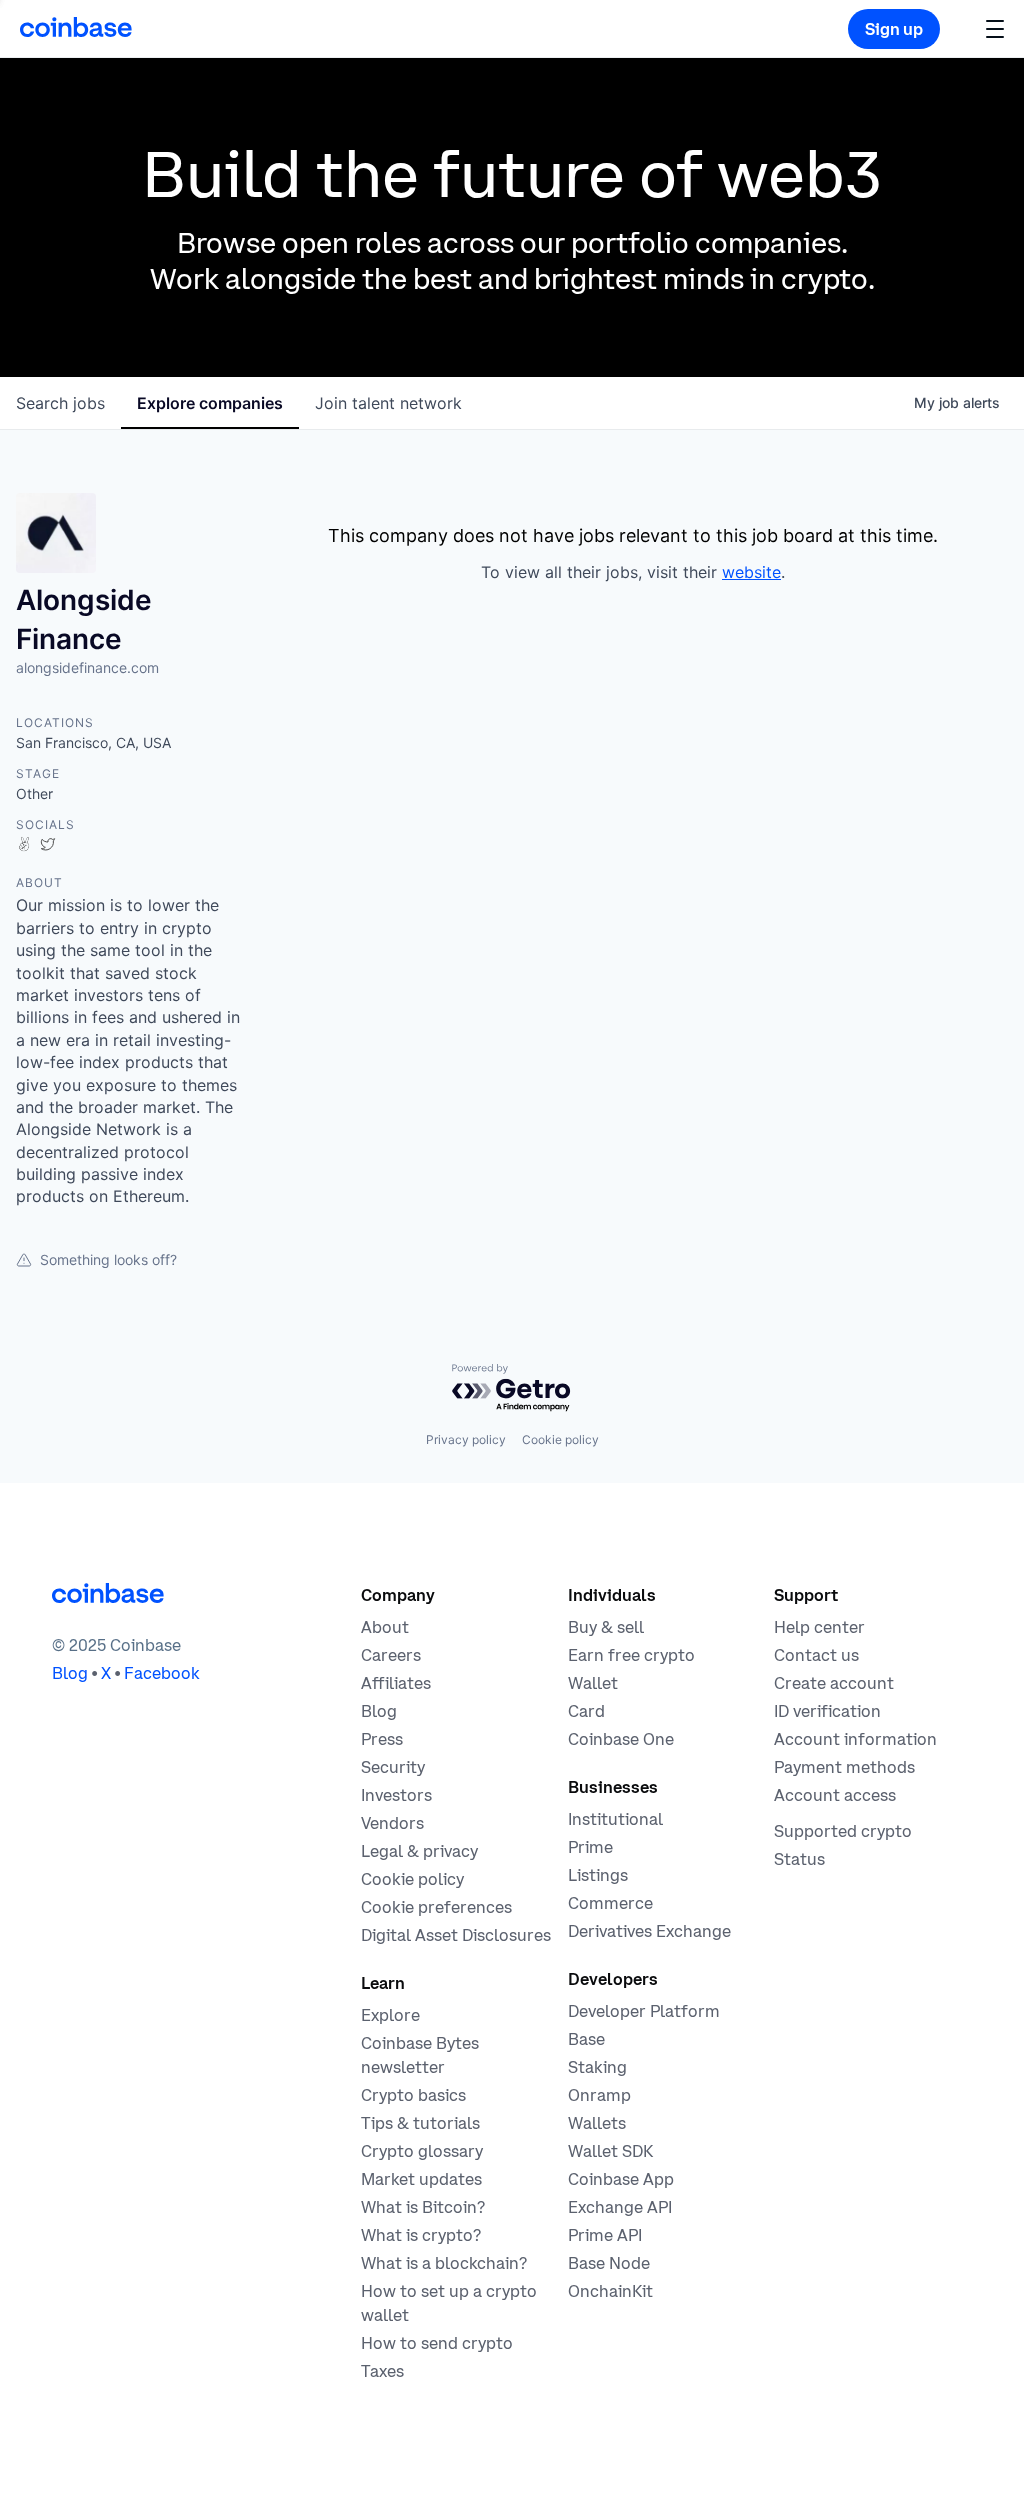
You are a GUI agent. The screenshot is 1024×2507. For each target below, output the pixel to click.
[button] (995, 28)
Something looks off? (108, 1259)
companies (210, 403)
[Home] (76, 27)
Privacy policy (466, 1439)
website (751, 572)
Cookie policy (560, 1439)
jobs (60, 403)
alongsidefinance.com (87, 667)
